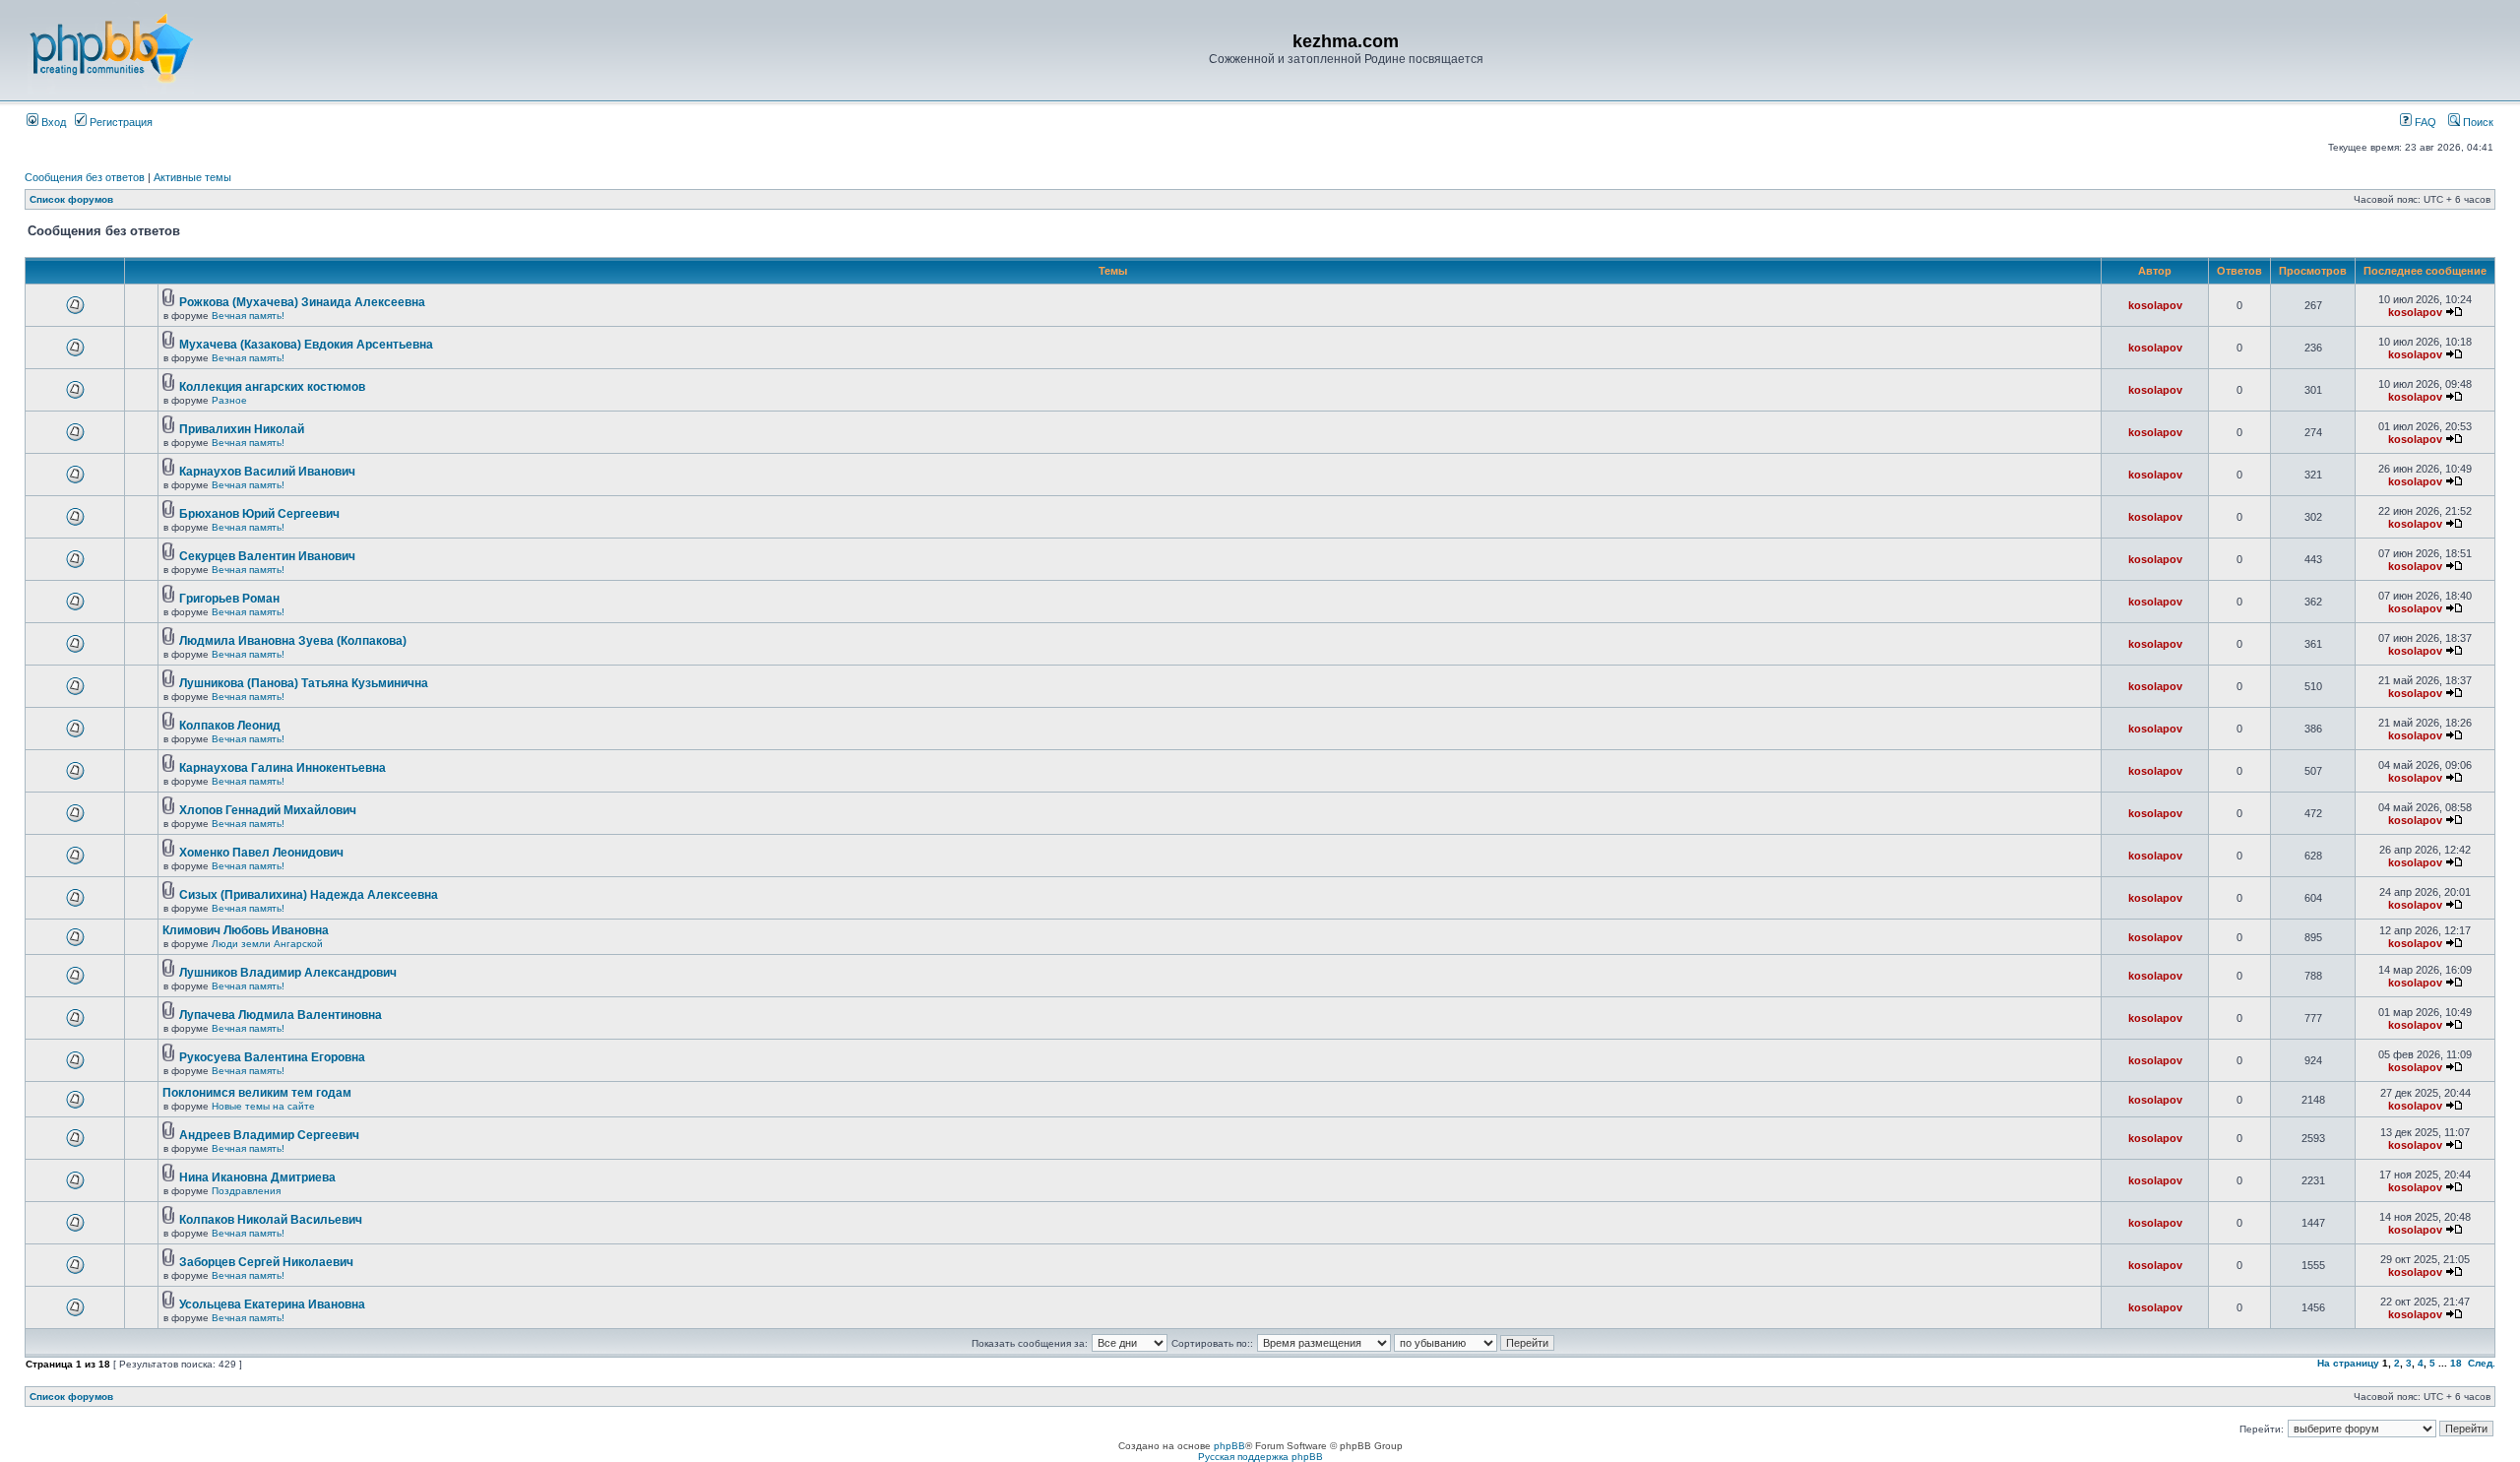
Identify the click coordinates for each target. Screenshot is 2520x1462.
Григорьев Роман (229, 599)
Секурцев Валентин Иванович (267, 556)
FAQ (2424, 122)
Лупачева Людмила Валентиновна (281, 1015)
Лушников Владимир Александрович (288, 973)
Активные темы (192, 177)
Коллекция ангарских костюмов (272, 387)
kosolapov (2155, 305)
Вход (52, 122)
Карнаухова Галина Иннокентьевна (283, 768)
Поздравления (246, 1191)
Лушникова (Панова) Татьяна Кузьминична (304, 683)
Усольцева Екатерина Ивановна (272, 1304)
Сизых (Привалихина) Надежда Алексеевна (309, 895)
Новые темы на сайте (263, 1106)
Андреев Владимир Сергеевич (269, 1135)
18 (2456, 1363)
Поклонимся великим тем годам (257, 1093)
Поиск (2477, 122)
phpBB (1229, 1446)
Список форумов (71, 199)
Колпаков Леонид (230, 726)
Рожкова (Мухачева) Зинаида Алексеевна (302, 302)
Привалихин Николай (242, 429)
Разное (229, 400)
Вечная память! (248, 316)
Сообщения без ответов (85, 177)
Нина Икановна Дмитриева (257, 1177)
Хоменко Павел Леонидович (261, 853)
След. (2482, 1363)
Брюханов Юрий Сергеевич (259, 514)
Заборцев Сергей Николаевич (266, 1262)
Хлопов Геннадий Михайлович (268, 810)
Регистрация (120, 122)
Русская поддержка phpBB (1260, 1457)
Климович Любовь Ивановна (246, 930)
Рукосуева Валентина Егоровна (272, 1057)
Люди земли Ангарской (267, 944)
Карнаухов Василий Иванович (267, 472)
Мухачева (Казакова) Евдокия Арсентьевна (306, 345)
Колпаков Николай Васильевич (271, 1220)
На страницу (2348, 1363)
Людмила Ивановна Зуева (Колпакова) (293, 641)
